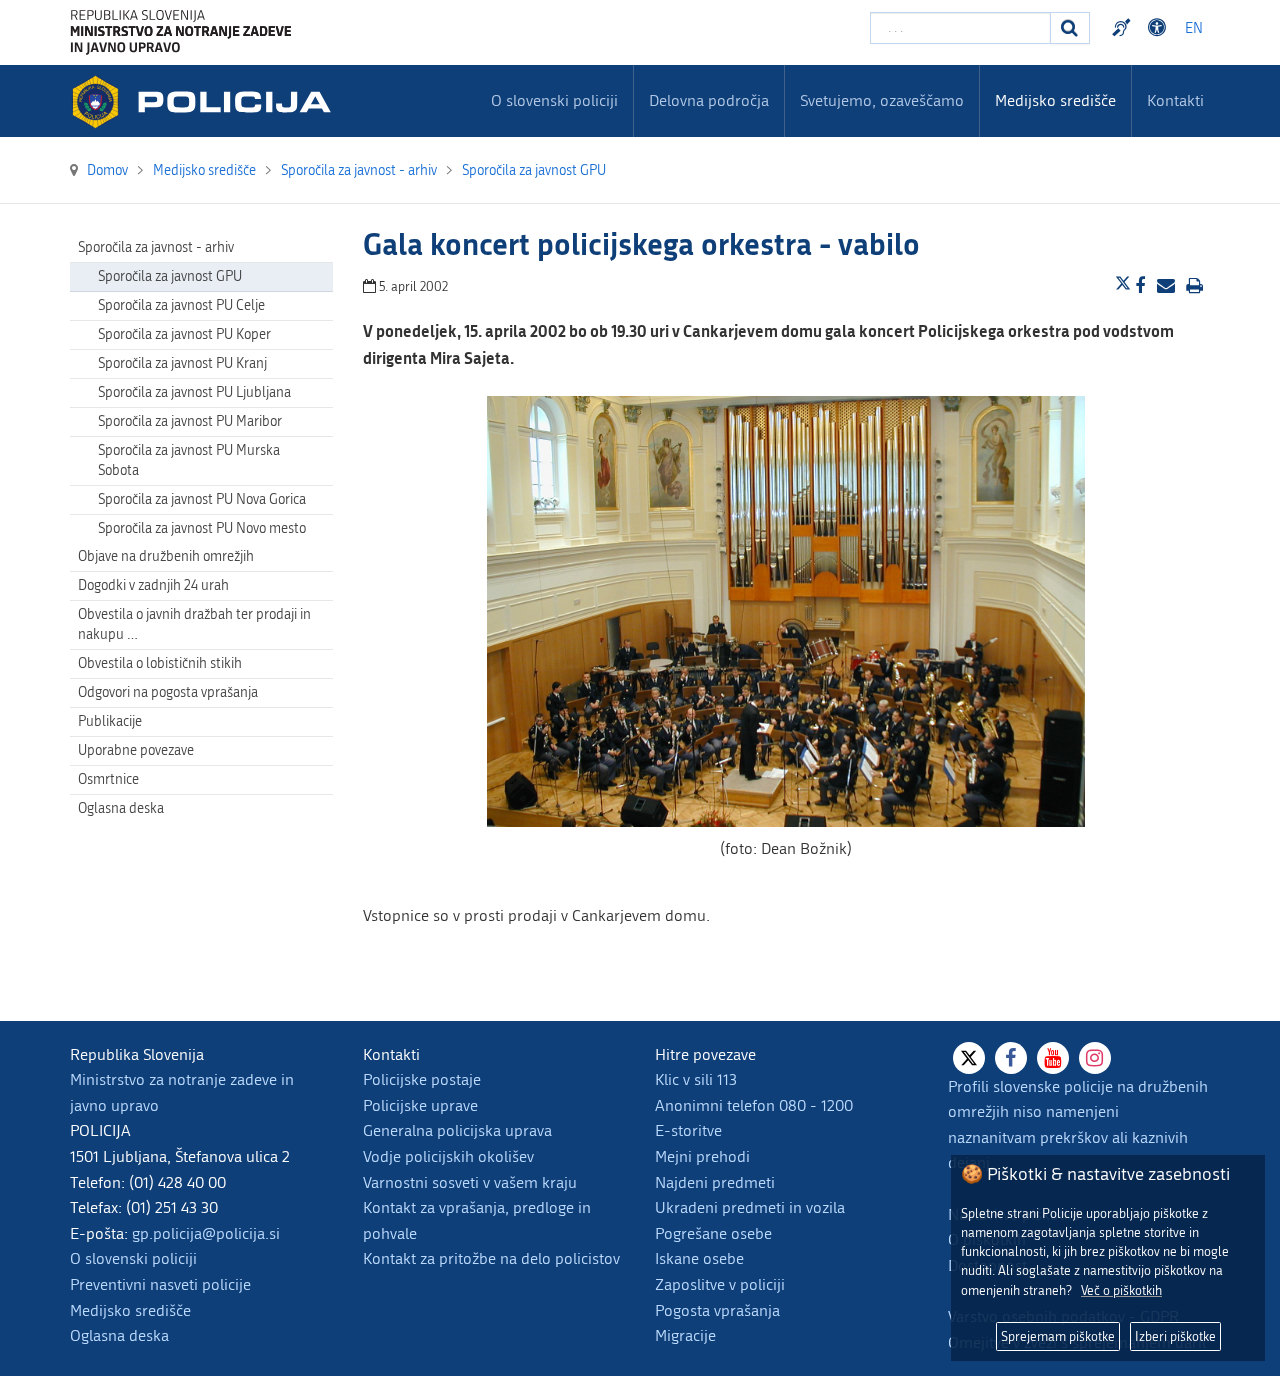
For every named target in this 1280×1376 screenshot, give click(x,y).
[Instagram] (1095, 1058)
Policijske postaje (422, 1079)
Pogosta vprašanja (717, 1310)
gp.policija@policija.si (206, 1233)
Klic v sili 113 (696, 1079)
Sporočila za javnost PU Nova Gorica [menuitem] (202, 499)
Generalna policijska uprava (457, 1130)
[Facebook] (1011, 1058)
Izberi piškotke (1175, 1336)
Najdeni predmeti (715, 1182)
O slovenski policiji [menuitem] (554, 100)
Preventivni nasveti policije (160, 1284)
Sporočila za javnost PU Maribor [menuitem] (190, 421)
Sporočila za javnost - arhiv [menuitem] (156, 247)
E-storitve (688, 1130)
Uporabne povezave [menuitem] (136, 750)
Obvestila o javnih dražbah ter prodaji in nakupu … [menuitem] (194, 624)
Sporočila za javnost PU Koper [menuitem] (184, 334)
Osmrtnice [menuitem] (108, 779)
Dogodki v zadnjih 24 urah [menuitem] (153, 585)
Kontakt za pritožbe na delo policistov (491, 1258)
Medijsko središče (130, 1310)
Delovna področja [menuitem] (709, 100)
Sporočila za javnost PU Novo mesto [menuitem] (202, 528)
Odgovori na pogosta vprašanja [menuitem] (168, 692)
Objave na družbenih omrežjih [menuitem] (166, 556)
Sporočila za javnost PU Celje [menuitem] (181, 305)
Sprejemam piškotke (1058, 1336)
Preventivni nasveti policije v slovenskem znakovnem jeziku (1124, 28)
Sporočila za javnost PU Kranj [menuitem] (182, 363)
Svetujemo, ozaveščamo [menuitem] (882, 100)
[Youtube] (1053, 1058)
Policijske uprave (420, 1105)
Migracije (685, 1335)
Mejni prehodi (702, 1156)
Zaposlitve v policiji (720, 1284)
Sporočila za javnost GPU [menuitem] (170, 276)
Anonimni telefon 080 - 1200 (754, 1105)
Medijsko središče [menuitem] (1055, 100)
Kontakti (1175, 100)
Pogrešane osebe (713, 1233)
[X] (969, 1058)
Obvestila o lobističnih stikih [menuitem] (160, 663)
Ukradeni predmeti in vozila (750, 1207)
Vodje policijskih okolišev (448, 1156)
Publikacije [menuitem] (110, 721)
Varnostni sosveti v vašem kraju (470, 1182)
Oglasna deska (121, 808)
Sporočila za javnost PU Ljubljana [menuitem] (194, 392)
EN (1194, 28)
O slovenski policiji (133, 1258)
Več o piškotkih (1121, 1290)
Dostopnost (1160, 28)
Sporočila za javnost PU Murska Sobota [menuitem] (189, 460)
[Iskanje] (1070, 28)
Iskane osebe (699, 1258)
